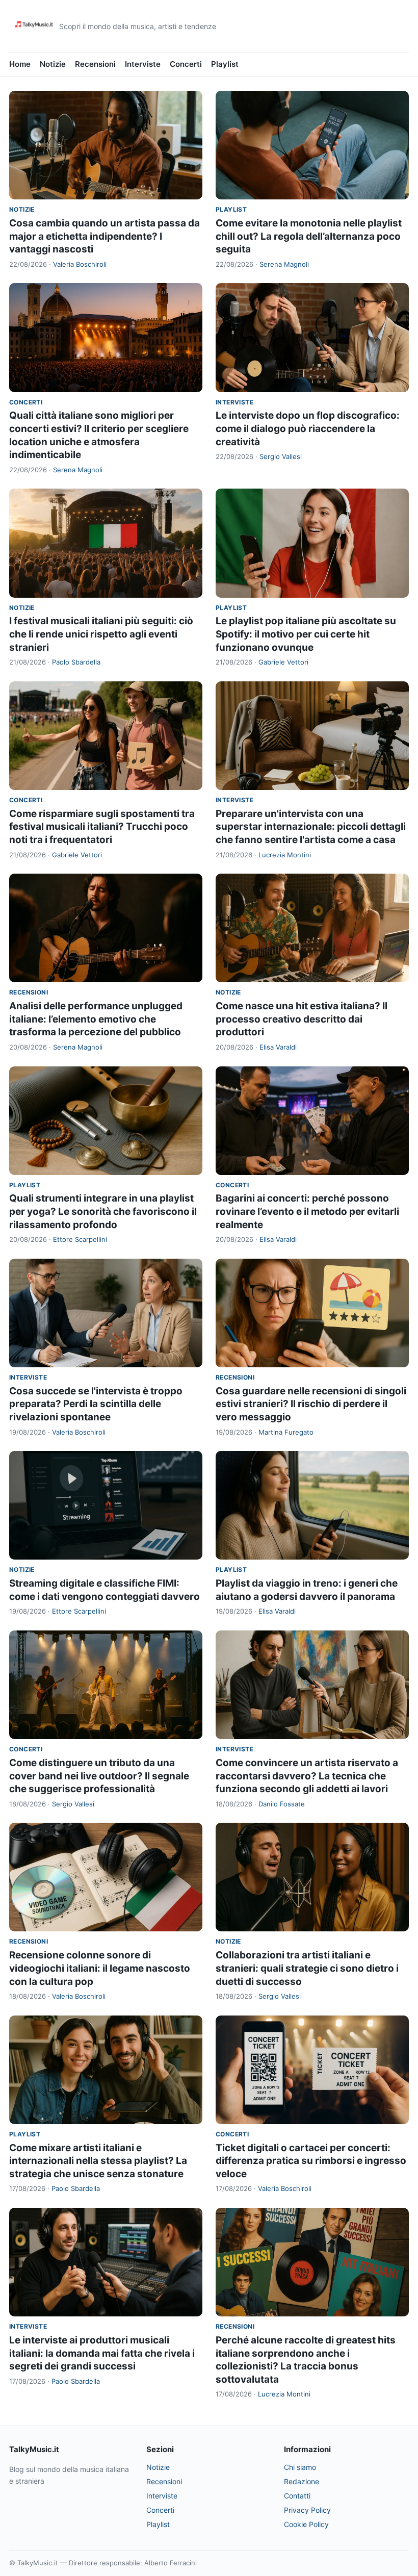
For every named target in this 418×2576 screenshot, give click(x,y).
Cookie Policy (306, 2524)
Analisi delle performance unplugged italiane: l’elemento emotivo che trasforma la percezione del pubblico (96, 1019)
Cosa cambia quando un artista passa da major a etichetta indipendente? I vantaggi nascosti (104, 236)
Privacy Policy (307, 2510)
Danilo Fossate (282, 1804)
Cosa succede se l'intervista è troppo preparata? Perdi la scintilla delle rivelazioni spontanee (96, 1404)
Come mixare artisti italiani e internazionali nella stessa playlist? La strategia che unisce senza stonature (98, 2161)
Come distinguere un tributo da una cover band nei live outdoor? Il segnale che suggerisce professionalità (99, 1776)
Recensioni (95, 64)
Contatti (297, 2496)
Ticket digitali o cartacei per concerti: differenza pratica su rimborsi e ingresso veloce (311, 2161)
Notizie (53, 64)
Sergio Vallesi (281, 456)
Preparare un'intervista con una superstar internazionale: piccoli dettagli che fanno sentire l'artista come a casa (311, 827)
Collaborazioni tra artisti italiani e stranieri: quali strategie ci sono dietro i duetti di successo (307, 1968)
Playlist (225, 64)
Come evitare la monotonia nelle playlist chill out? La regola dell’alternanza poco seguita (309, 236)
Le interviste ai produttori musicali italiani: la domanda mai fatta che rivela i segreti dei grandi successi (102, 2353)
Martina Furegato (286, 1432)
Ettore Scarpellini (80, 1239)
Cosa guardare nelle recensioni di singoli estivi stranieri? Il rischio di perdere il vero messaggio (311, 1404)
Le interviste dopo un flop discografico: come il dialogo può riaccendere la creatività (308, 428)
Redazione (302, 2481)
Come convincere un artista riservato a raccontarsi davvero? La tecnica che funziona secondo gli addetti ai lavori (307, 1776)
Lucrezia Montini (285, 855)
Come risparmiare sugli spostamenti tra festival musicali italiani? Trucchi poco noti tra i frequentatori (102, 827)
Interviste (143, 64)
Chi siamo (300, 2467)
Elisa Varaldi (278, 1047)
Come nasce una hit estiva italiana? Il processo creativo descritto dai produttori (302, 1019)
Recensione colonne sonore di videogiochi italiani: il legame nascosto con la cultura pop (100, 1968)
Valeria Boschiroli (80, 264)
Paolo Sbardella (76, 662)
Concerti (186, 64)
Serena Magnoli (284, 264)
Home (20, 64)
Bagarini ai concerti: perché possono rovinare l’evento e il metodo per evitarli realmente (307, 1211)
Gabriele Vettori (283, 662)
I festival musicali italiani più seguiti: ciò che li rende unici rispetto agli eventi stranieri (101, 634)
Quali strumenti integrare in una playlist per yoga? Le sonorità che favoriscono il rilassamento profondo (103, 1211)
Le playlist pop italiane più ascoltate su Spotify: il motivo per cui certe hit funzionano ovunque (306, 634)
